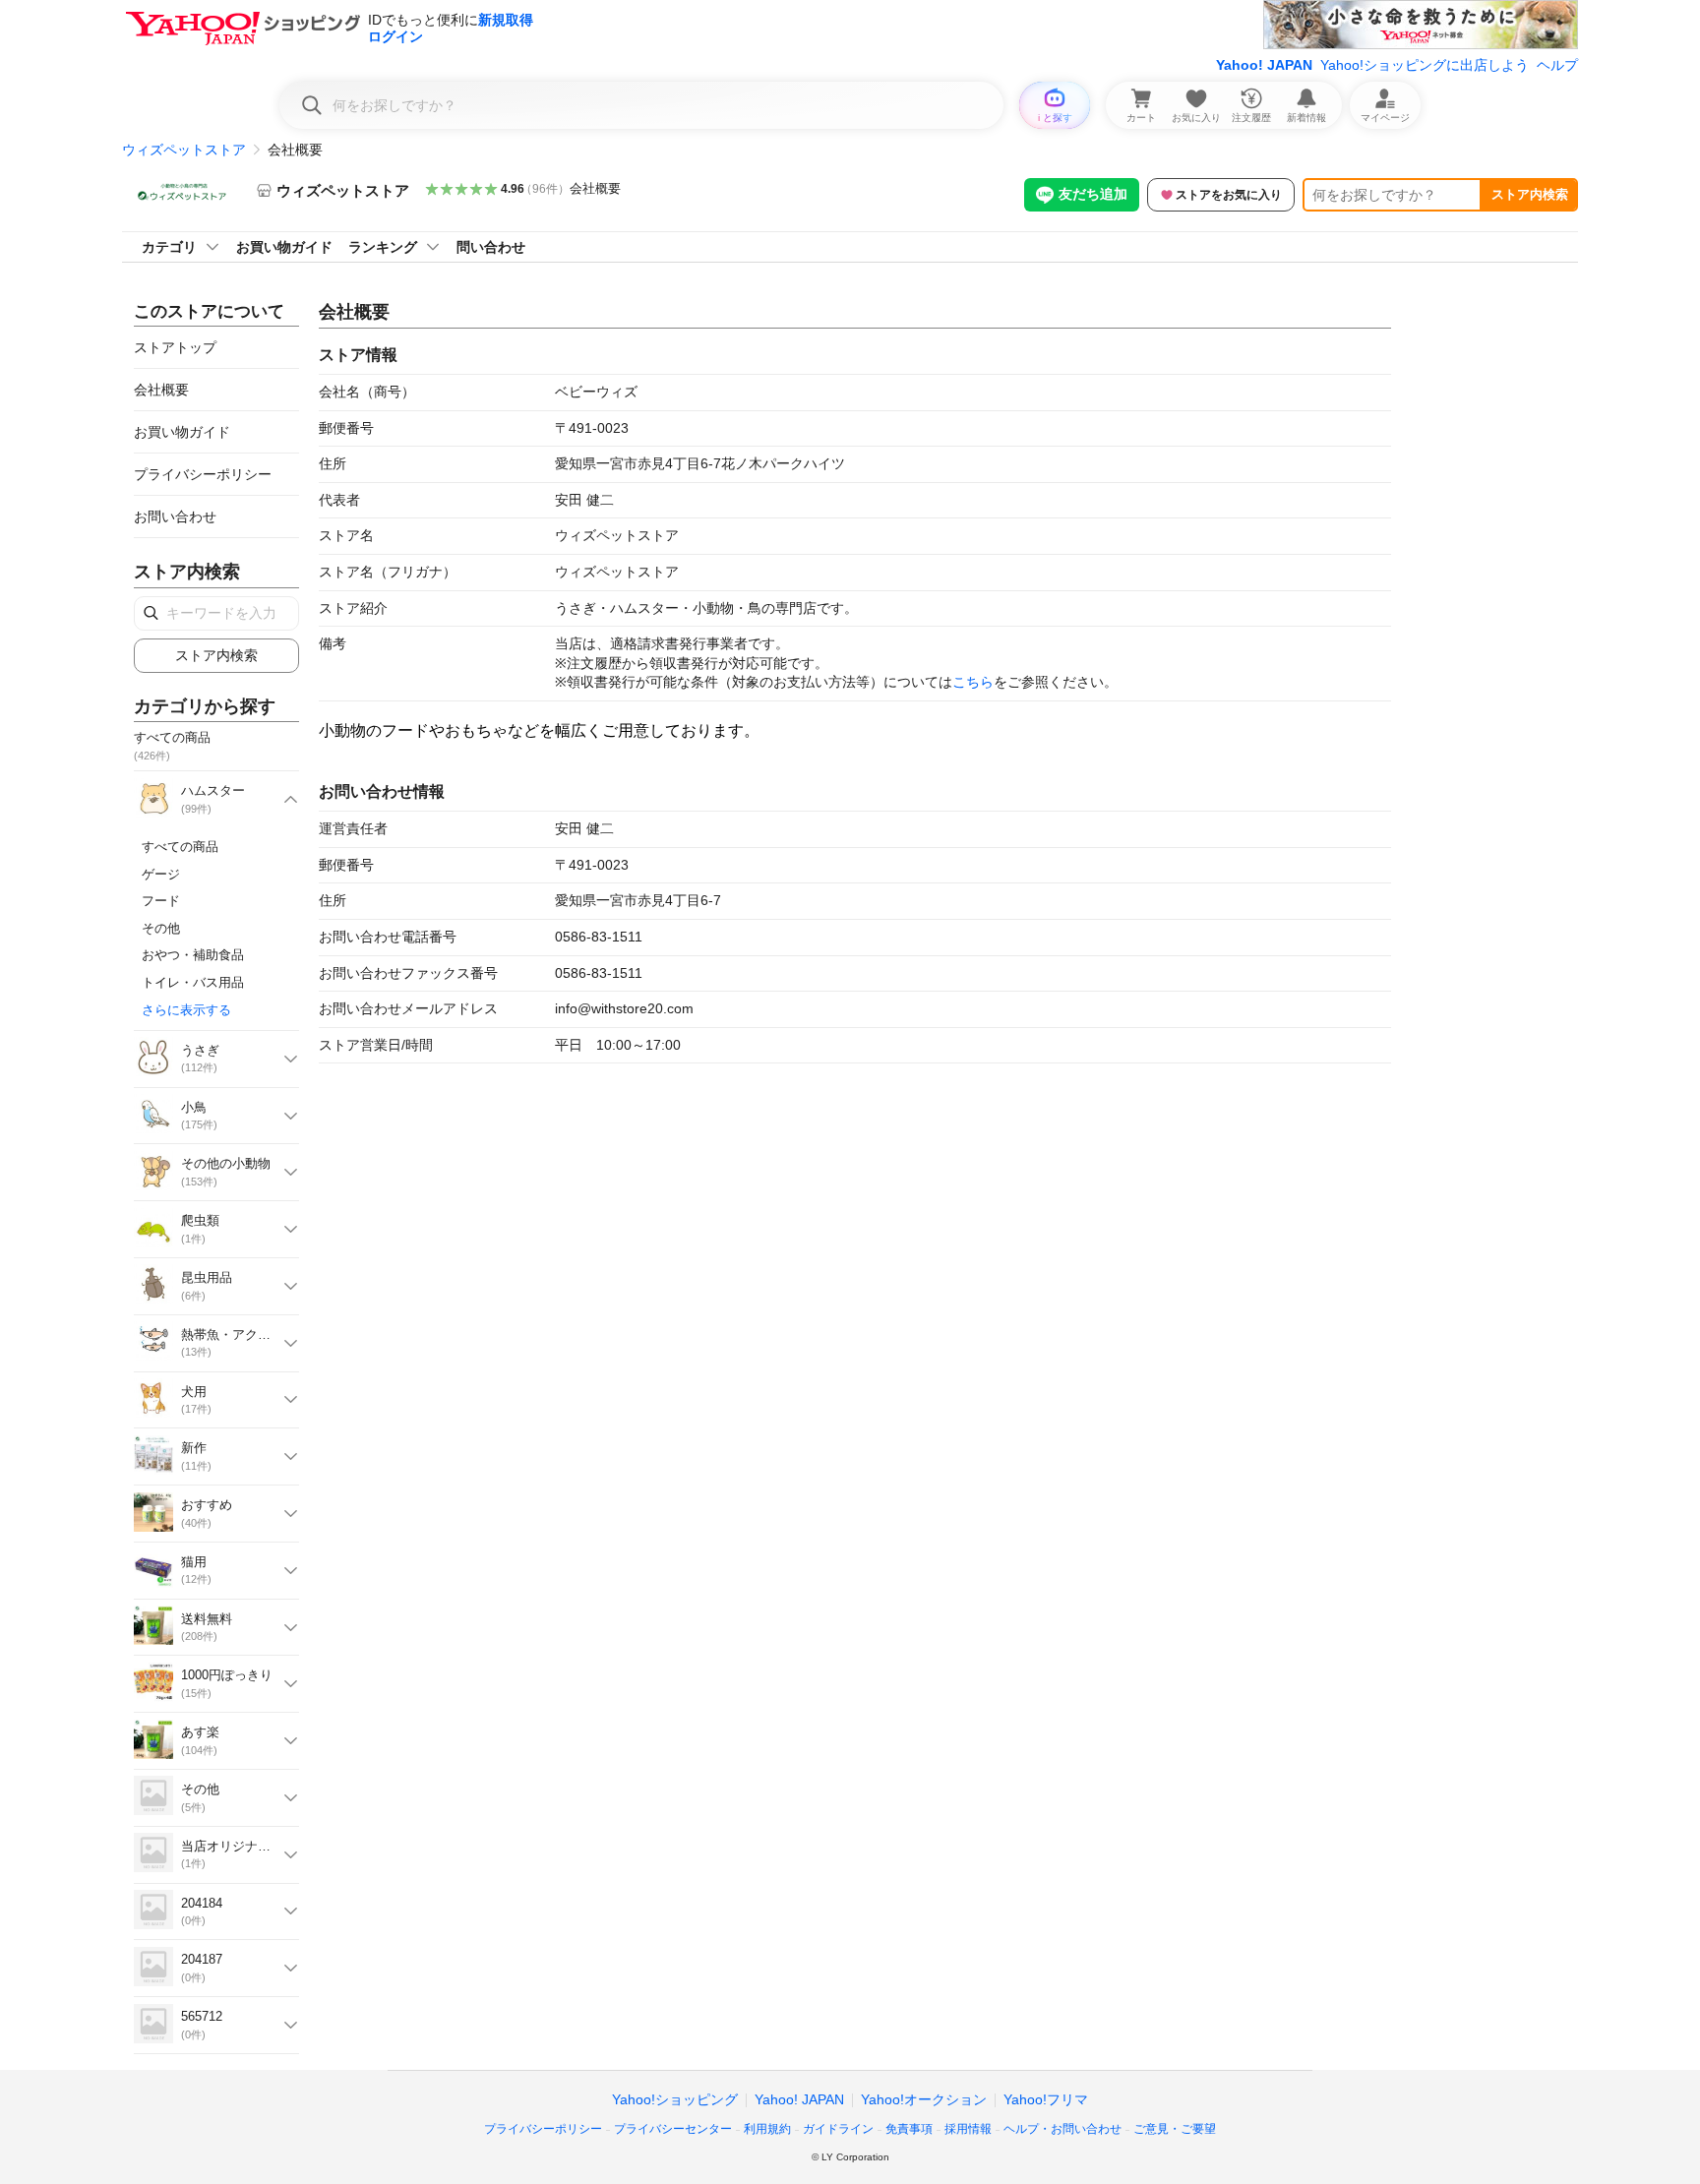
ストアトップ (175, 347)
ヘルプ (1557, 65)
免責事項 (909, 2129)
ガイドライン (838, 2129)
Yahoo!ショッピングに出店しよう (1425, 65)
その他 (161, 928)
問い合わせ (491, 247)
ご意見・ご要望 (1175, 2129)
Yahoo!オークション (924, 2099)
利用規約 (767, 2129)
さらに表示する (186, 1010)
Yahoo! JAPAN (1264, 65)
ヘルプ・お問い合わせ (1062, 2129)
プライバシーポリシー (203, 474)
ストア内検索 (1530, 194)
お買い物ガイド (284, 247)
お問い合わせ (175, 516)
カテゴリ (169, 247)
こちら (973, 682)
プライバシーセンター (673, 2129)
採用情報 (968, 2129)
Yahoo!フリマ (1046, 2099)
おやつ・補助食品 (193, 955)
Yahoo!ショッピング (675, 2099)
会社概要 (595, 188)
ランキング (383, 247)
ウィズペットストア (184, 150)
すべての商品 (180, 847)
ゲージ (161, 874)
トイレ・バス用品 (193, 982)
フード (161, 901)
